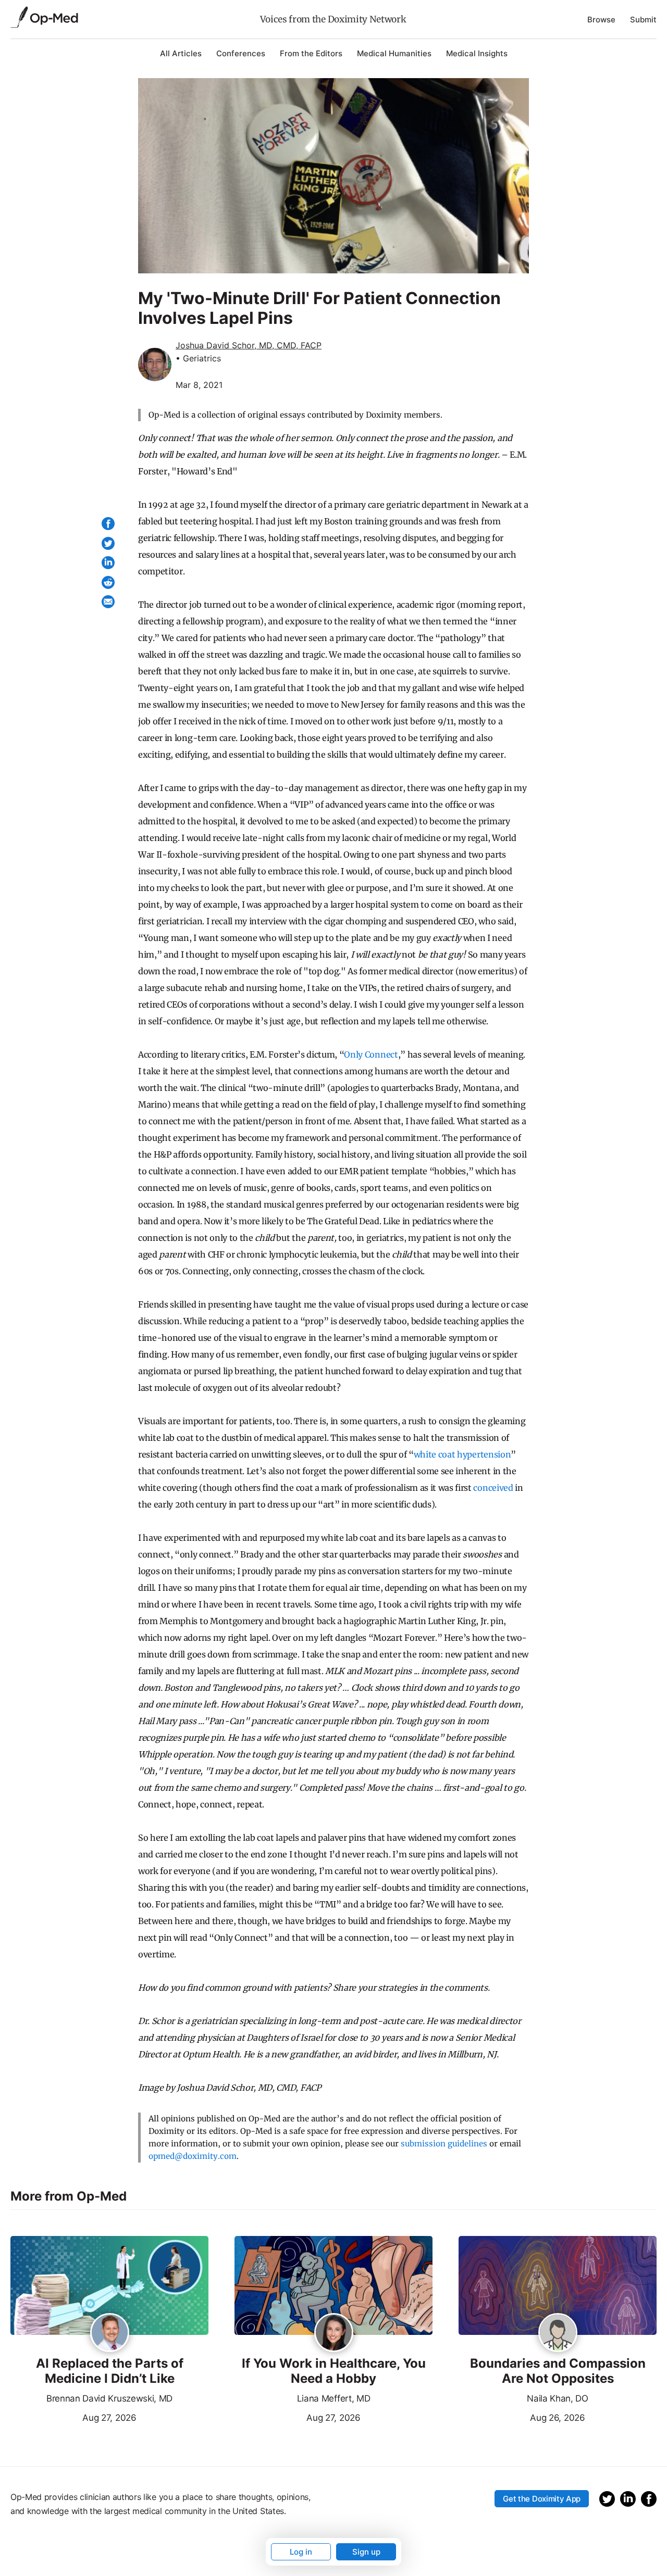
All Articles (181, 53)
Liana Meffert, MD (334, 2398)
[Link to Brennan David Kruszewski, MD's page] (110, 2333)
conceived (493, 1488)
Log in (301, 2552)
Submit (643, 20)
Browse (601, 20)
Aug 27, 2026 (73, 2417)
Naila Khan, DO (558, 2398)
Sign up (366, 2552)
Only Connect (371, 1054)
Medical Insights (477, 53)
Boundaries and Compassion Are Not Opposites (558, 2371)
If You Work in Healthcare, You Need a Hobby (334, 2371)
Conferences (241, 53)
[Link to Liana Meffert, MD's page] (334, 2333)
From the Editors (311, 53)
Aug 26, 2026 (522, 2417)
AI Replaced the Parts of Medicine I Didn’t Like (110, 2371)
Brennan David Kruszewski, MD (109, 2398)
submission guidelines (444, 2144)
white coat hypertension (462, 1454)
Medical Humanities (394, 53)
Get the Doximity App (542, 2499)
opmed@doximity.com (193, 2156)
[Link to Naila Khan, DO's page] (558, 2333)
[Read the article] (109, 2286)
